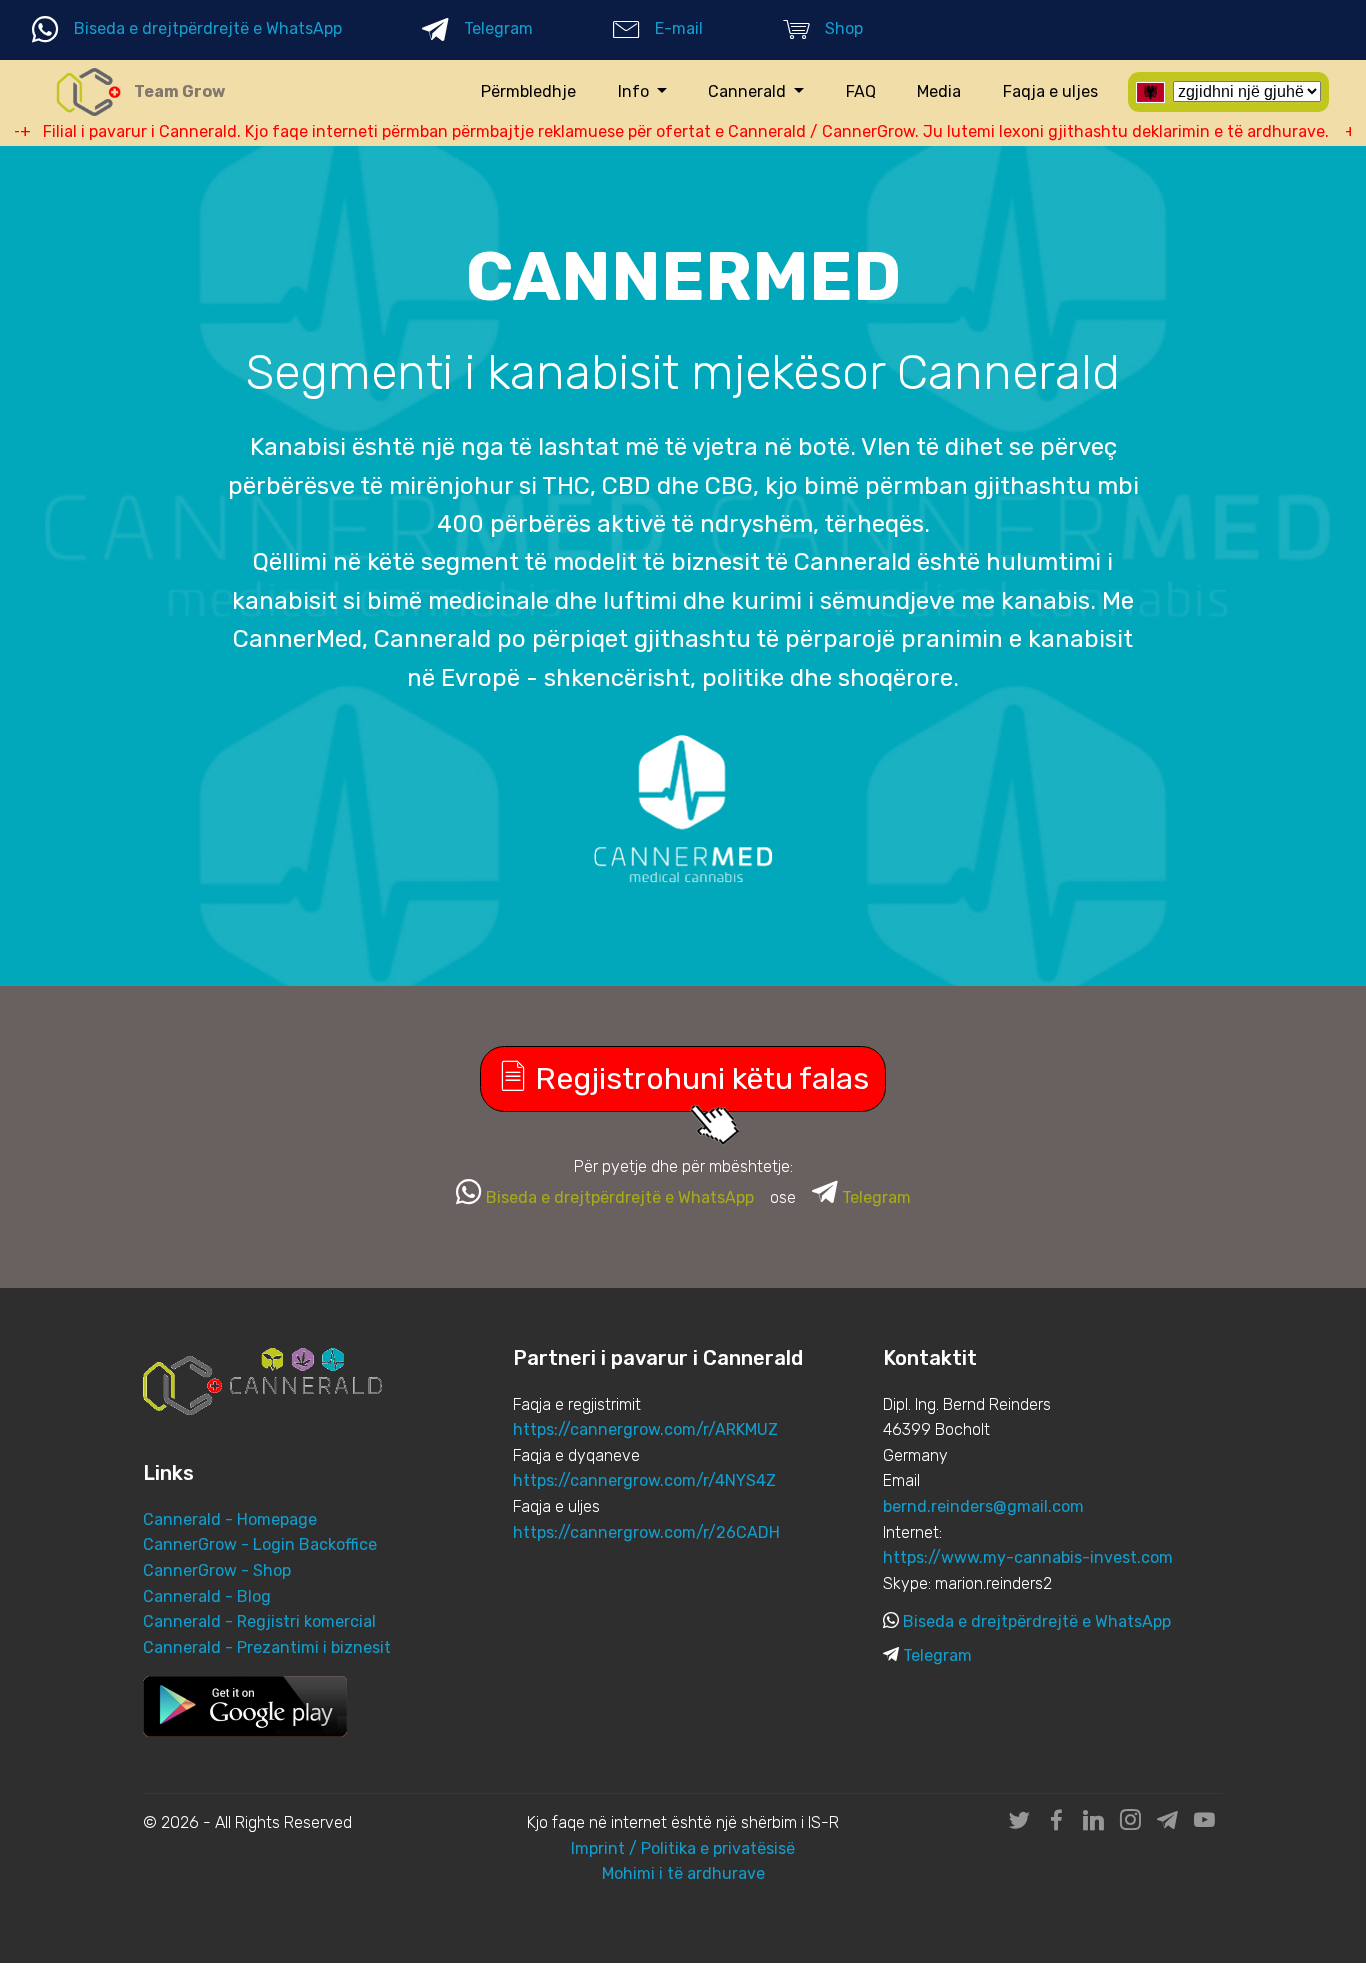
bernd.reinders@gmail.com (983, 1506)
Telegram (498, 28)
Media (939, 91)
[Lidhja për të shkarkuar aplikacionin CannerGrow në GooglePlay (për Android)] (245, 1705)
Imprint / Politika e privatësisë (683, 1848)
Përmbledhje (528, 91)
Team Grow (179, 91)
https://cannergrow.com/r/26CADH (646, 1532)
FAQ (861, 91)
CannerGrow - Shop (217, 1570)
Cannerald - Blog (207, 1596)
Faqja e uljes (1050, 91)
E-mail (679, 28)
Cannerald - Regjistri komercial (259, 1621)
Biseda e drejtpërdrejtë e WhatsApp (208, 28)
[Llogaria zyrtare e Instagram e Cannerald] (1130, 1823)
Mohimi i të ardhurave (683, 1873)
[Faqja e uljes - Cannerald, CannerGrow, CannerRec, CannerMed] (88, 92)
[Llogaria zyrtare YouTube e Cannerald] (1204, 1823)
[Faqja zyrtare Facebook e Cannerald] (1056, 1823)
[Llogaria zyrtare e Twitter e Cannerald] (1019, 1823)
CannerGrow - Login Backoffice (260, 1544)
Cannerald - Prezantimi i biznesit (267, 1647)
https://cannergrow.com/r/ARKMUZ (645, 1429)
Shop (844, 28)
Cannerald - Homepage (230, 1519)
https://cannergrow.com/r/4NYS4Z (644, 1480)
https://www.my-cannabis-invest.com (1028, 1557)
